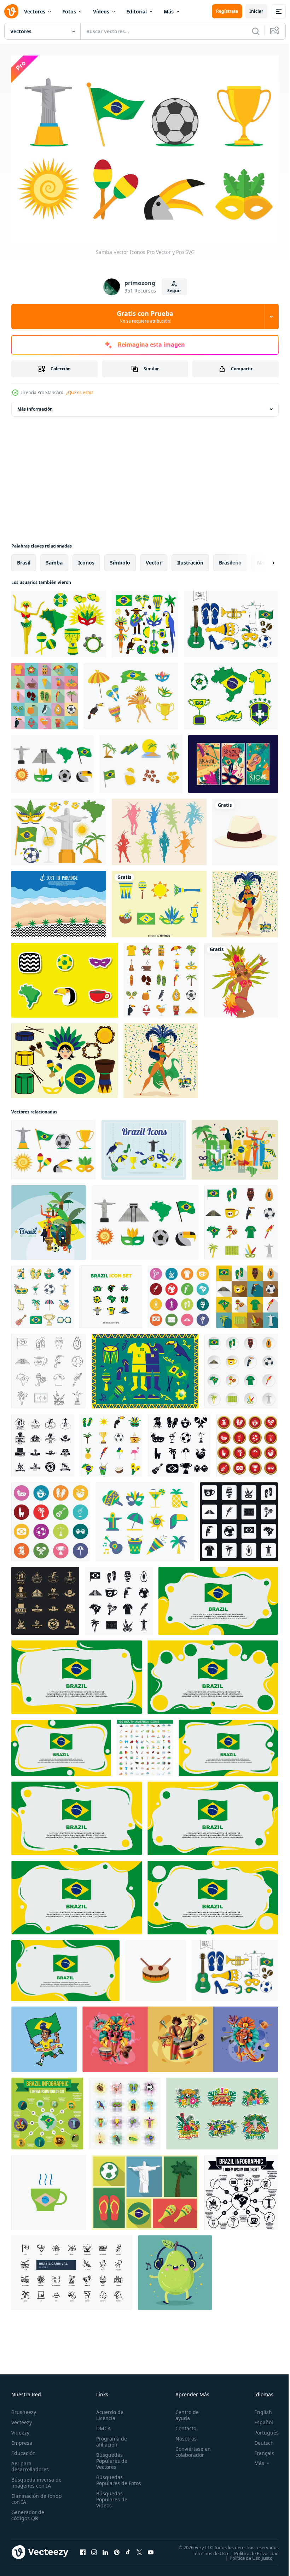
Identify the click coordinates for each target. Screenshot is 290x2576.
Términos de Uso (205, 2549)
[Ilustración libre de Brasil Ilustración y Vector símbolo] (59, 828)
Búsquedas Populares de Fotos (110, 2479)
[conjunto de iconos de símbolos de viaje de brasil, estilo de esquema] (49, 1368)
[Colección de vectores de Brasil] (144, 1146)
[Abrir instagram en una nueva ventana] (94, 2548)
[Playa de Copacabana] (59, 901)
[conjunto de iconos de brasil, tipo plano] (45, 693)
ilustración (190, 559)
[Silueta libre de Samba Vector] (159, 828)
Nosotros (183, 2435)
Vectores (35, 11)
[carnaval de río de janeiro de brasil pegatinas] (222, 2110)
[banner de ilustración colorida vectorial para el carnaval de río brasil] (233, 760)
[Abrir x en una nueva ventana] (139, 2548)
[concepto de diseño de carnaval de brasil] (180, 2036)
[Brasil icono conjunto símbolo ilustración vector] (111, 1293)
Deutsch (259, 2439)
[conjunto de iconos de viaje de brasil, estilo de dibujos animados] (43, 1293)
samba (54, 559)
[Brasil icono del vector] (65, 977)
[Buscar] (256, 31)
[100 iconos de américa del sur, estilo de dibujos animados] (145, 1744)
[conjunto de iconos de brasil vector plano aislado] (161, 977)
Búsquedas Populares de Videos (110, 2502)
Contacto (183, 2424)
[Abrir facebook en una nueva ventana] (83, 2548)
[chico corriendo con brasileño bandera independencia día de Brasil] (44, 2036)
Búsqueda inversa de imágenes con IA (35, 2479)
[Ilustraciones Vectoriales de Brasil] (145, 1368)
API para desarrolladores (30, 2462)
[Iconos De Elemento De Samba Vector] (159, 901)
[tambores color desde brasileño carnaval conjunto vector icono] (156, 1967)
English (258, 2408)
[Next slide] (262, 559)
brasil (24, 559)
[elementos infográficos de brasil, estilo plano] (47, 2110)
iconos (86, 559)
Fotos (69, 11)
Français (259, 2449)
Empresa (22, 2439)
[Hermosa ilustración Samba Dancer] (245, 901)
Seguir (174, 291)
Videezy (20, 2429)
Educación (24, 2449)
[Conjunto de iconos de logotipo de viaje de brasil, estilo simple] (43, 1442)
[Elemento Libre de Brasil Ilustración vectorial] (59, 620)
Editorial (137, 11)
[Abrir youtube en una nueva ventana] (151, 2548)
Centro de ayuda (184, 2411)
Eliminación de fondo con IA (29, 2495)
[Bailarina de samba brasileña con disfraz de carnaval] (241, 977)
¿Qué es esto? (80, 392)
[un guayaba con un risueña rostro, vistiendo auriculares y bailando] (175, 2269)
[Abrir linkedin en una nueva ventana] (105, 2548)
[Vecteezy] (11, 11)
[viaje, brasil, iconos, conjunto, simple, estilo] (179, 1442)
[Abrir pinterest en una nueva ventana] (117, 2548)
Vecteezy (22, 2418)
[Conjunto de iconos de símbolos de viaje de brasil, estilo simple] (119, 1597)
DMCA (102, 2424)
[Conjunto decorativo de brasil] (145, 620)
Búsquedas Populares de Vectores (110, 2457)
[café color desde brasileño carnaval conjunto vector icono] (49, 2189)
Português (261, 2429)
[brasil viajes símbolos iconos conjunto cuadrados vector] (239, 1518)
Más (169, 11)
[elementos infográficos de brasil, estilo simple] (241, 2189)
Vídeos (101, 11)
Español (258, 2418)
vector (154, 559)
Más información (35, 406)
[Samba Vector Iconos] (65, 1057)
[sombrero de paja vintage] (245, 828)
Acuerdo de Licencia (108, 2411)
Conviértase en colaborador (190, 2448)
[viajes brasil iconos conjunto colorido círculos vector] (51, 1518)
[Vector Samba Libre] (131, 693)
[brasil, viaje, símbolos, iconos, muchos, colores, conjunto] (179, 1293)
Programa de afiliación (110, 2438)
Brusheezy (24, 2408)
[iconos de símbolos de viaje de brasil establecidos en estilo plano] (241, 1219)
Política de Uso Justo (246, 2554)
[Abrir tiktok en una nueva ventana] (128, 2548)
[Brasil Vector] (231, 693)
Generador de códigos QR (28, 2511)
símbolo (120, 559)
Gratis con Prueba (145, 317)
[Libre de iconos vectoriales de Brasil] (231, 620)
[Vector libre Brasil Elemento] (141, 760)
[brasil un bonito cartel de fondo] (235, 1146)
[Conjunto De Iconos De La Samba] (53, 760)
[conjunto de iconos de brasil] (125, 2110)
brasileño (230, 559)
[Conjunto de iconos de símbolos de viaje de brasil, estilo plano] (247, 1293)
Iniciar (256, 11)
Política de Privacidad (251, 2549)
